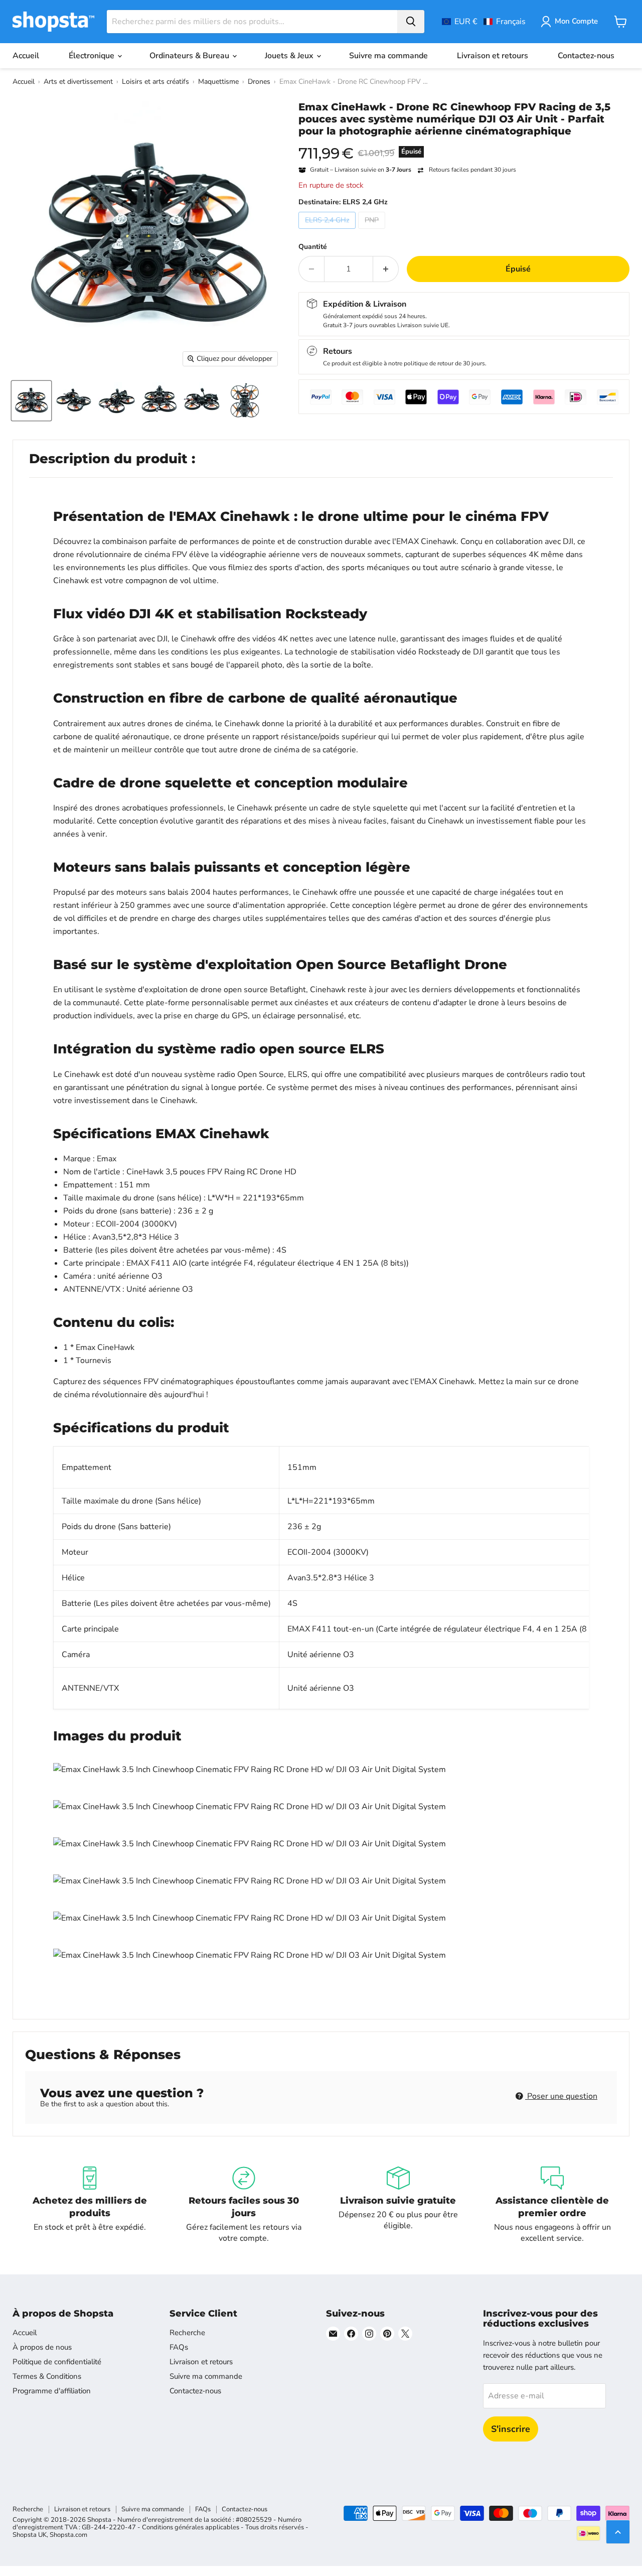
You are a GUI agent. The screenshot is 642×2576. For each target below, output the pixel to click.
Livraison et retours (493, 56)
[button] (484, 22)
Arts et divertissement (78, 82)
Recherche (187, 2333)
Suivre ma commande (388, 56)
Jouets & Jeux (290, 56)
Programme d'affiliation (52, 2391)
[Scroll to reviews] (464, 144)
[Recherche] (411, 22)
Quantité (313, 247)
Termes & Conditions (47, 2376)
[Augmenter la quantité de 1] (386, 269)
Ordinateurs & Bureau (190, 56)
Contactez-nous (586, 56)
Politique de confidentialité (57, 2362)
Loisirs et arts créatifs (155, 82)
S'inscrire (511, 2429)
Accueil (26, 56)
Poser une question (561, 2096)
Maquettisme (218, 82)
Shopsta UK (30, 2535)
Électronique (93, 56)
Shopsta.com (68, 2535)
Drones (259, 82)
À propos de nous (42, 2347)
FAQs (179, 2347)
